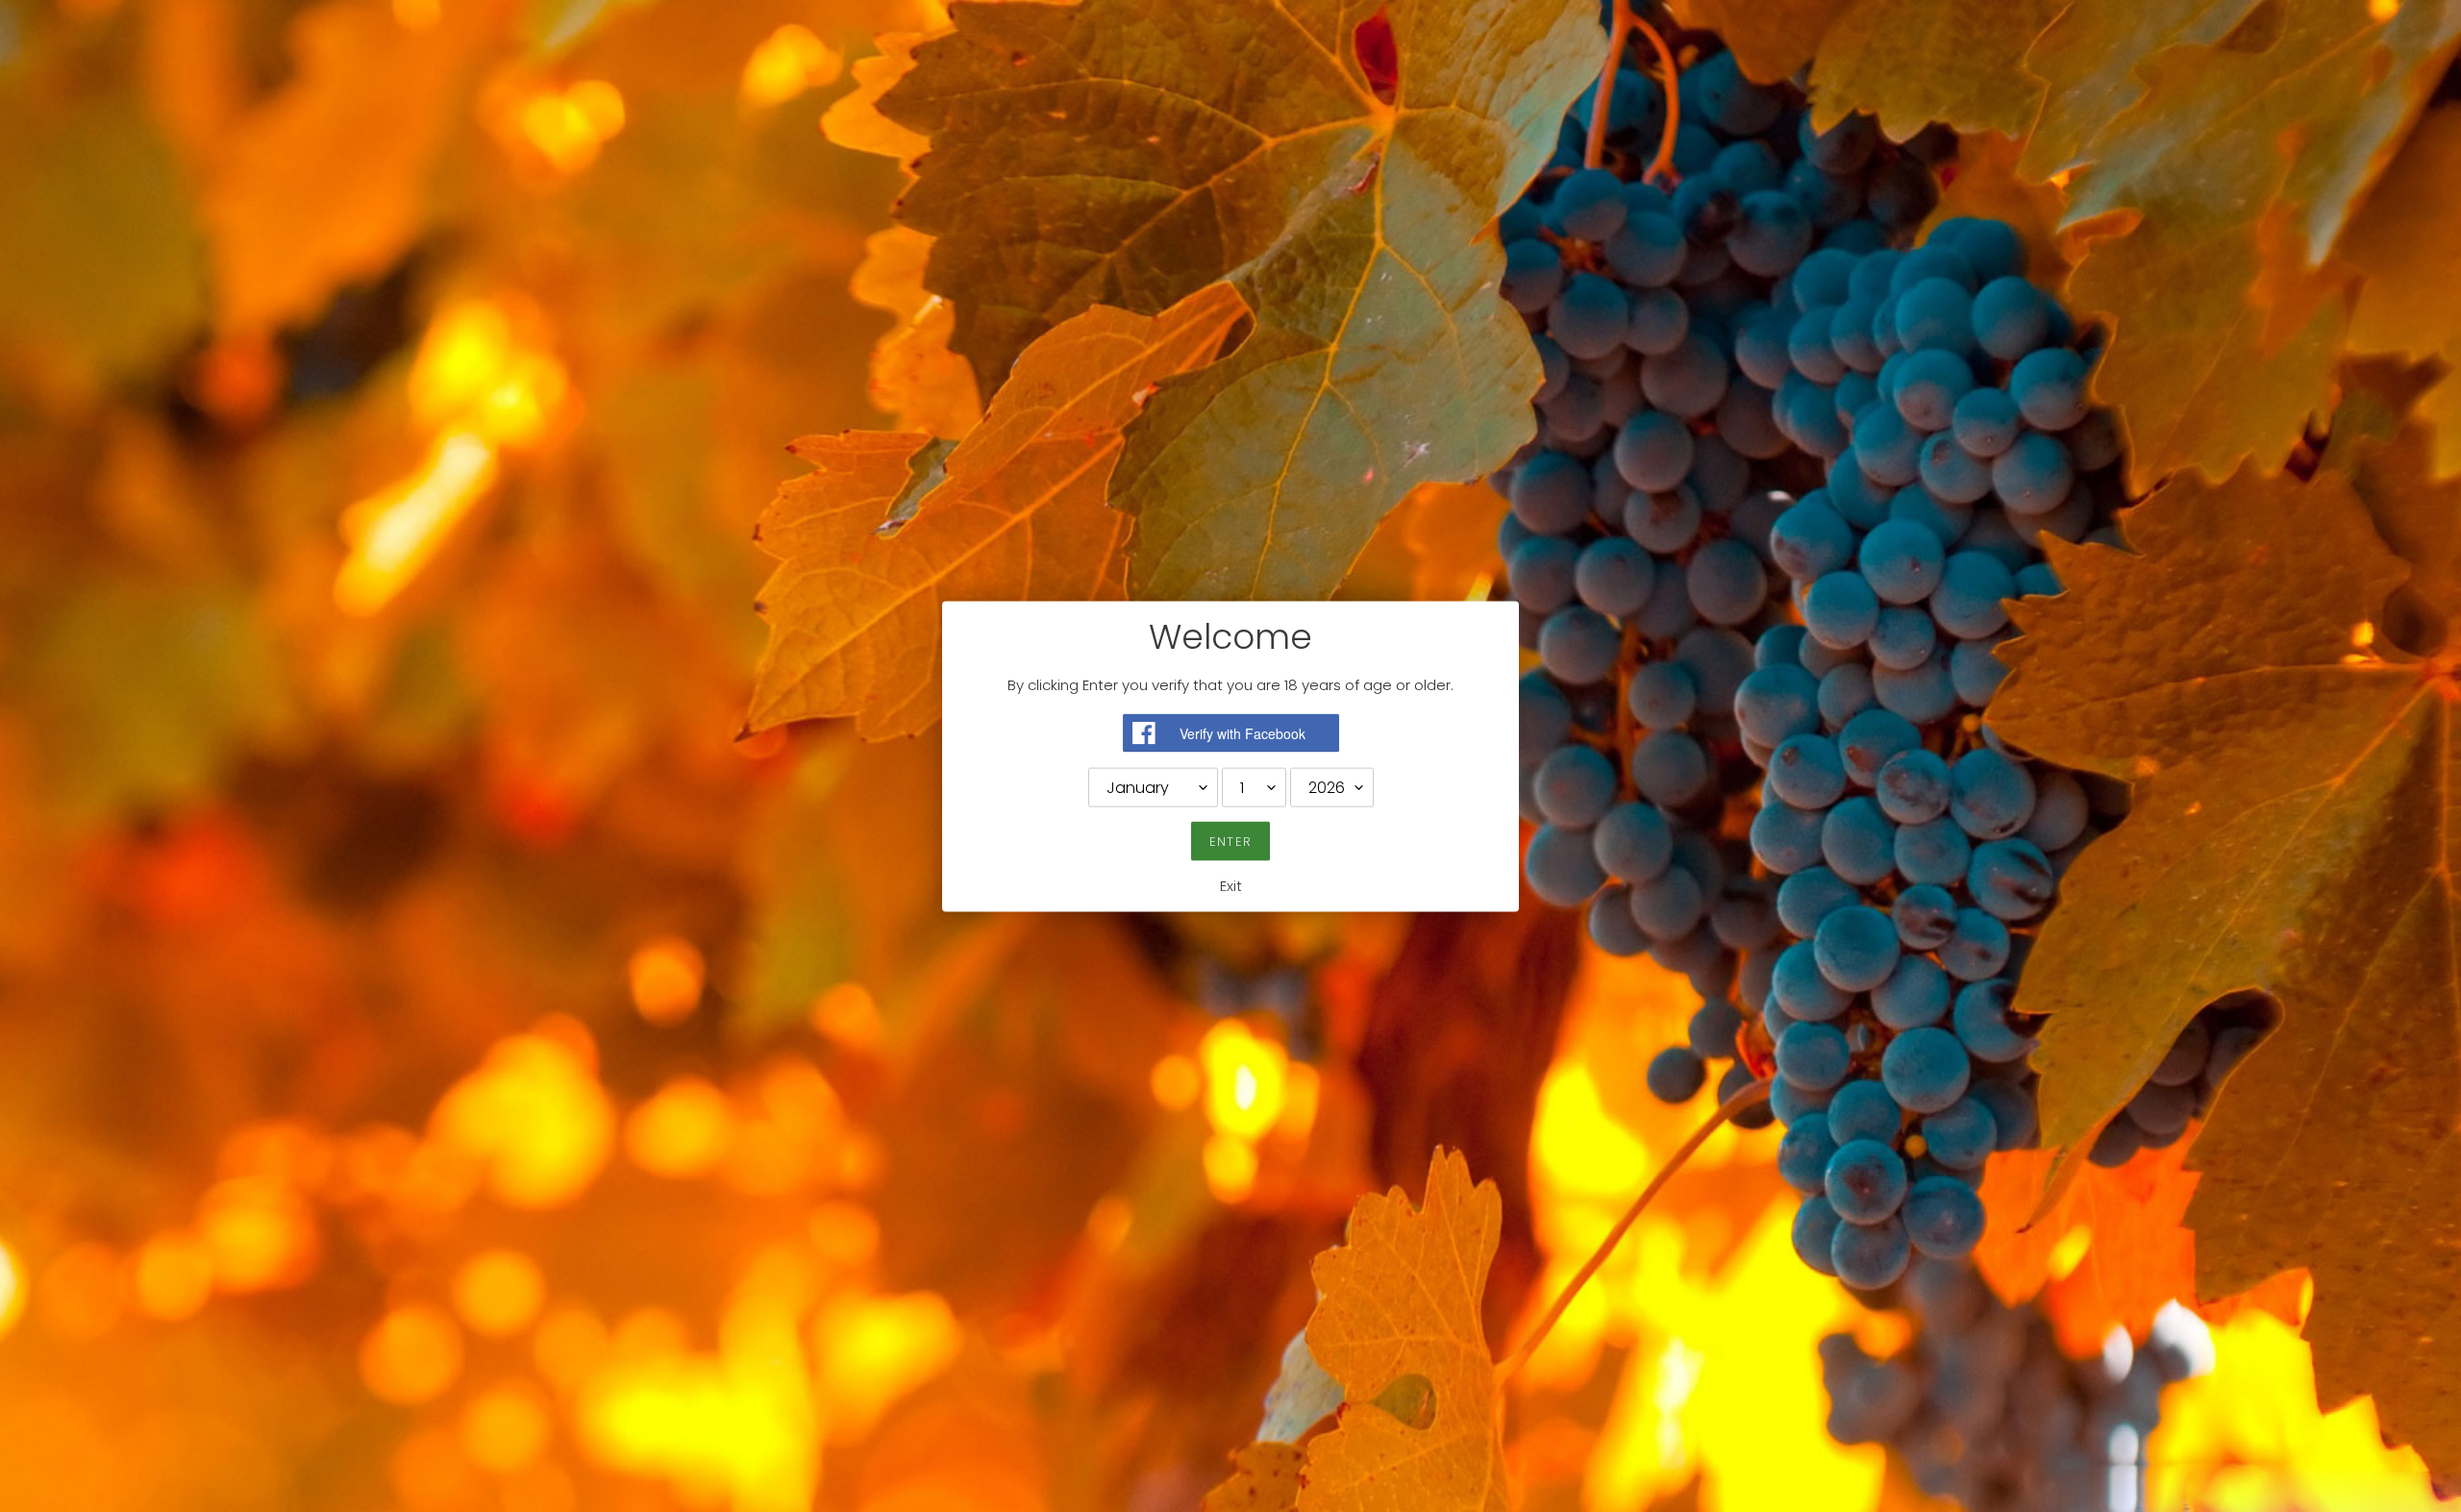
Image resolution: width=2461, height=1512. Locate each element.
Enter (1230, 841)
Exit (1231, 885)
